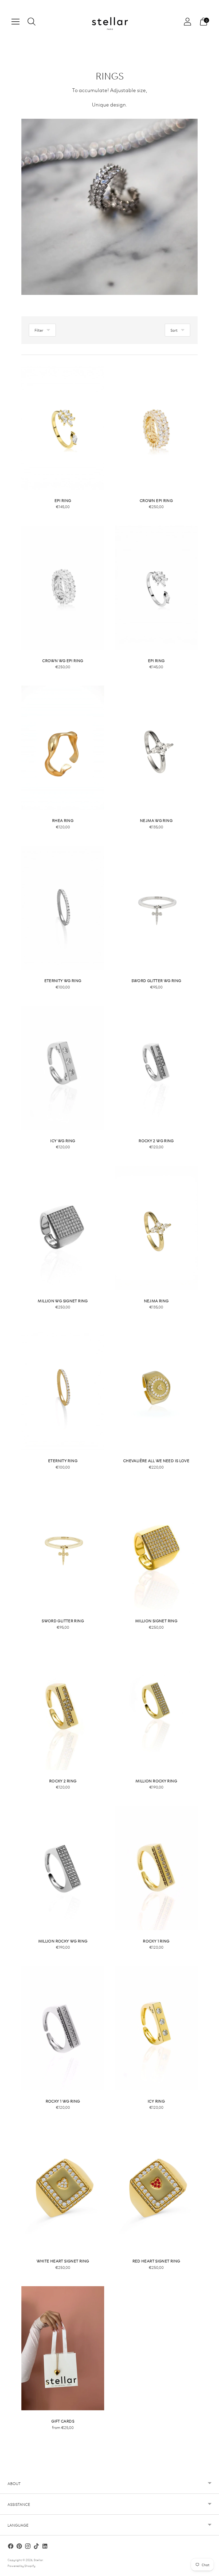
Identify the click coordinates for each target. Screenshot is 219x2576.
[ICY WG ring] (63, 1068)
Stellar (38, 2560)
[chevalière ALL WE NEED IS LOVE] (156, 1388)
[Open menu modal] (15, 22)
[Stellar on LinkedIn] (45, 2547)
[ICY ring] (156, 2028)
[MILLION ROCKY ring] (156, 1708)
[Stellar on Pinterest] (19, 2547)
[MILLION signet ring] (156, 1548)
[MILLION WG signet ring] (63, 1228)
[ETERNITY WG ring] (63, 908)
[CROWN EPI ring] (156, 428)
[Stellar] (109, 22)
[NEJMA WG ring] (156, 748)
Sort (174, 330)
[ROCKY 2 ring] (63, 1708)
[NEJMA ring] (156, 1228)
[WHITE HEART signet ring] (63, 2188)
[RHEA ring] (63, 748)
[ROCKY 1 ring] (156, 1868)
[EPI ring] (63, 428)
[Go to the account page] (187, 22)
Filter (39, 330)
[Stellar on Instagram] (28, 2547)
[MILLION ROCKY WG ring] (63, 1868)
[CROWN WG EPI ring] (63, 588)
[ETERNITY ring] (63, 1388)
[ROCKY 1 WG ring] (63, 2028)
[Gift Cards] (63, 2348)
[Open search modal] (32, 22)
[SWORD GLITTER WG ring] (156, 908)
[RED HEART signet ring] (156, 2188)
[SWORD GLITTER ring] (63, 1548)
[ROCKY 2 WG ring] (156, 1068)
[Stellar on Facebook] (11, 2547)
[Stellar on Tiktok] (36, 2547)
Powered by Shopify (21, 2565)
